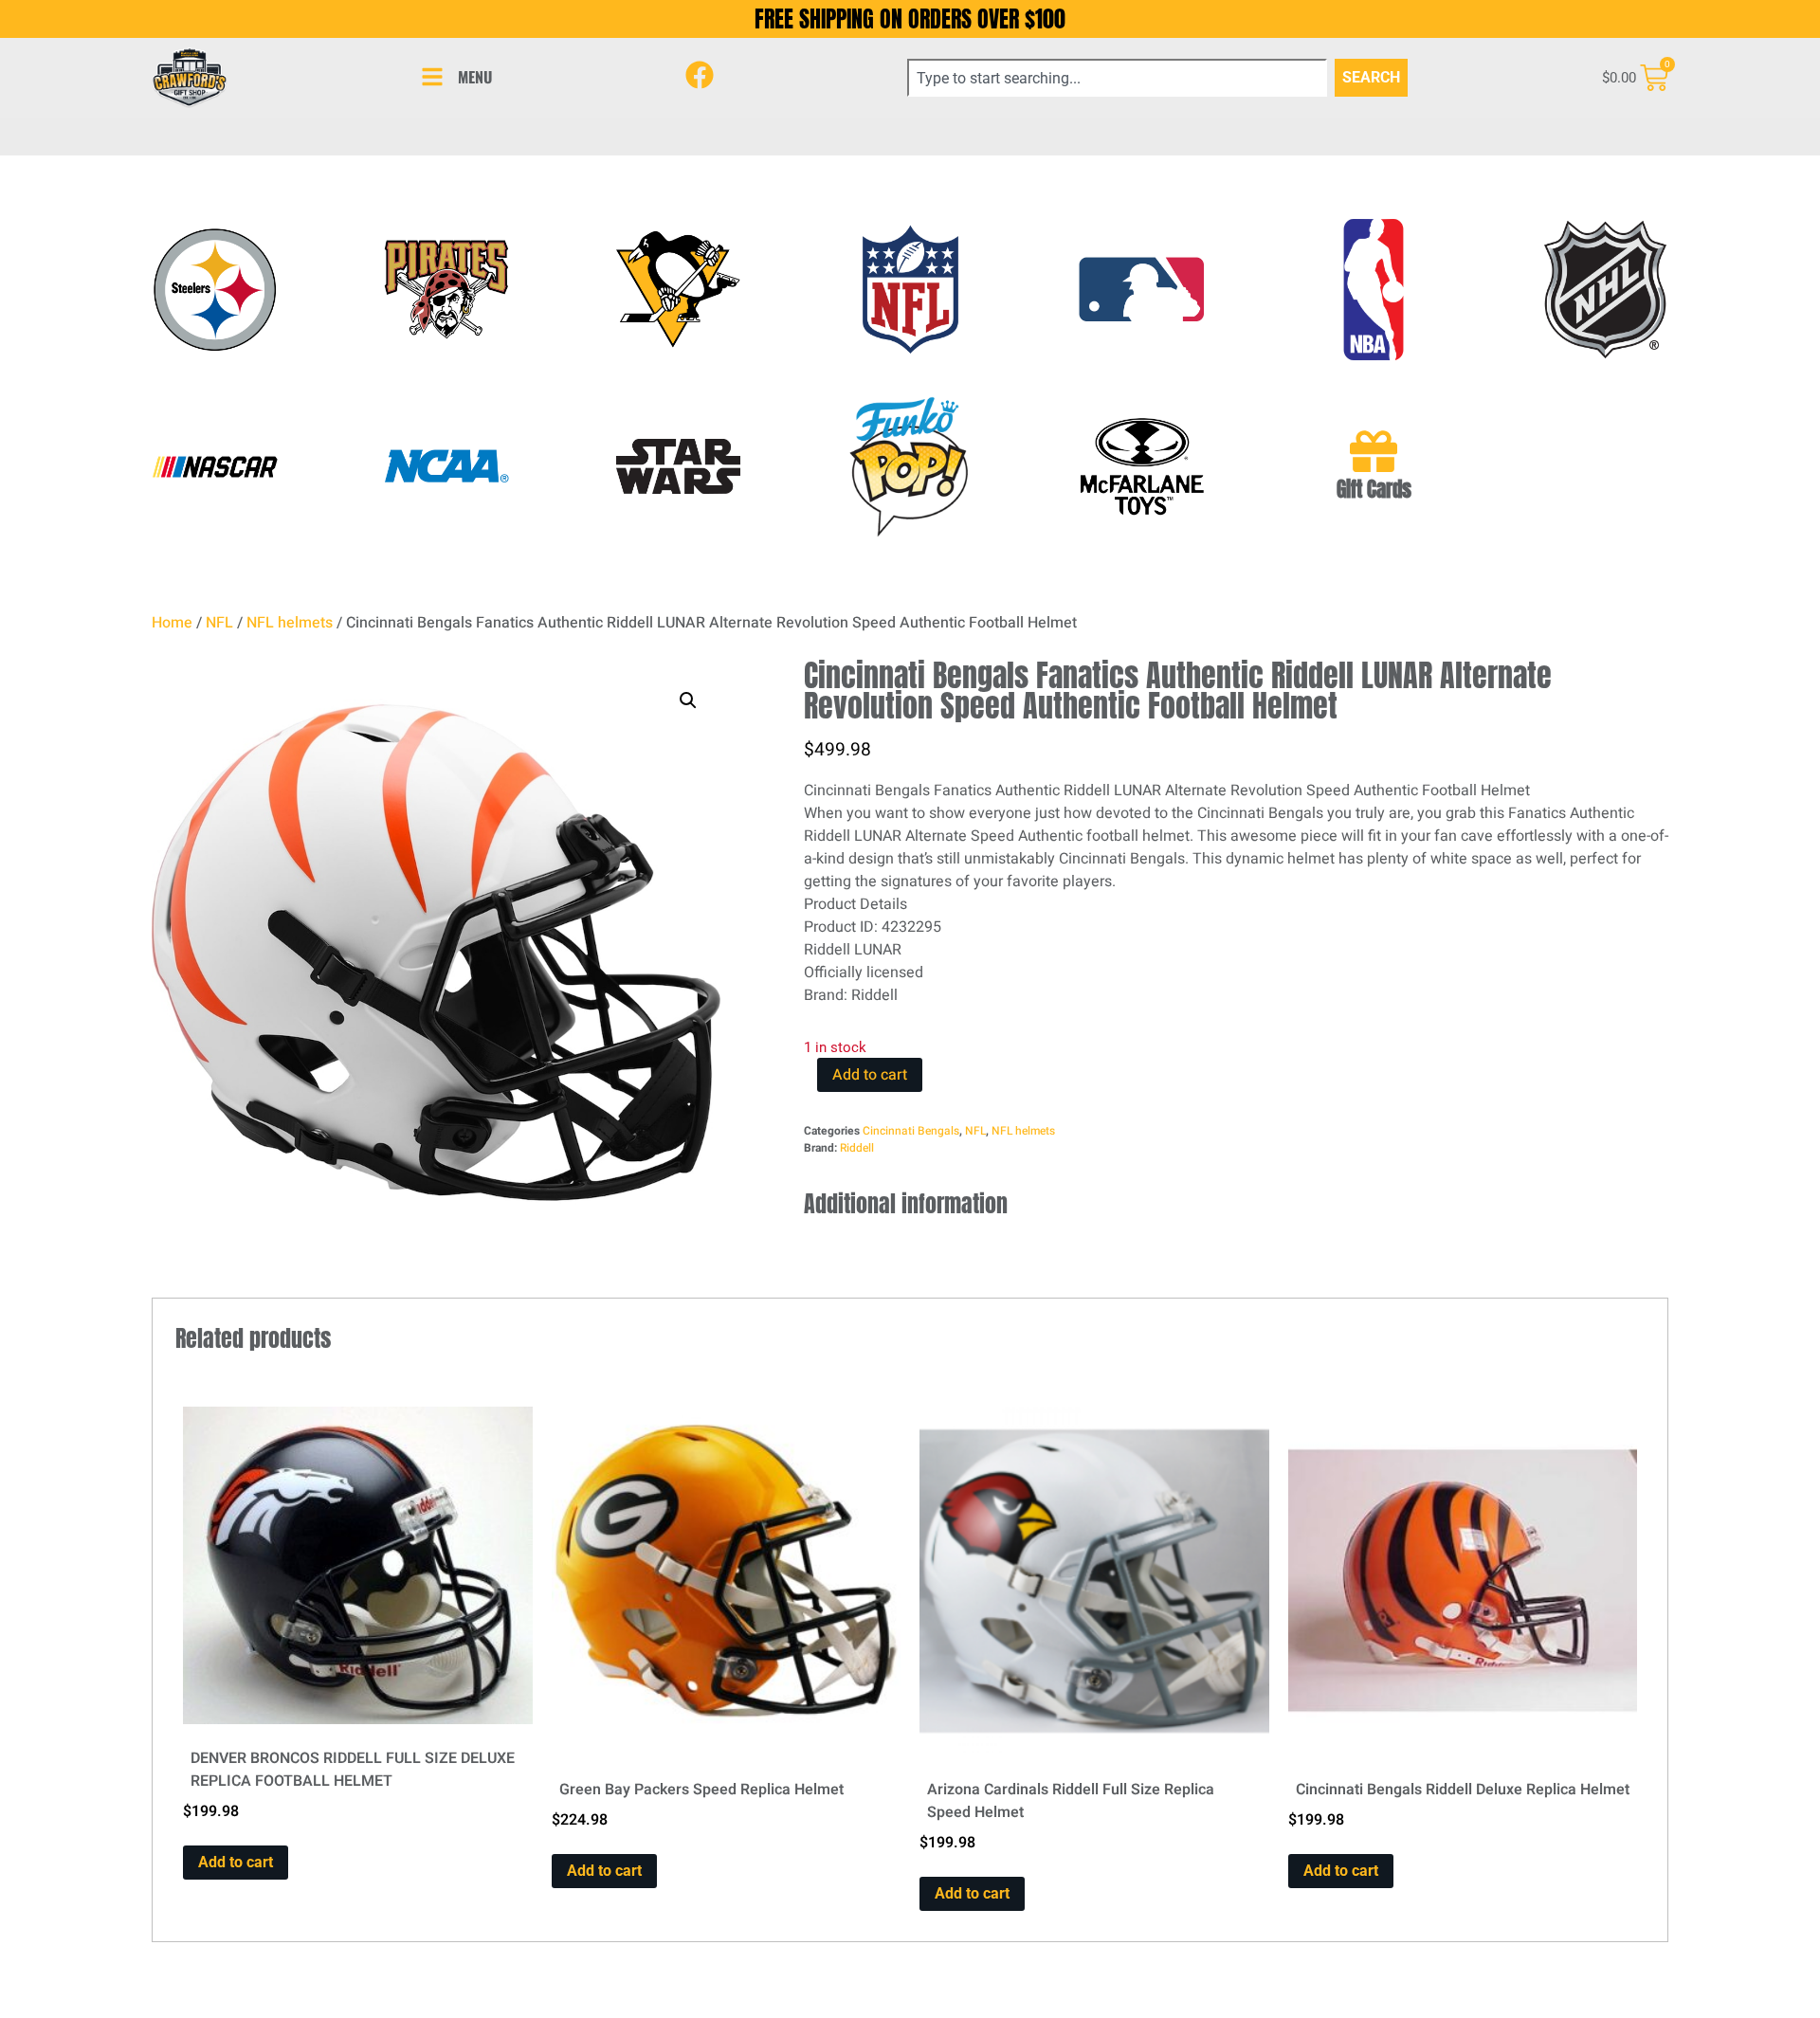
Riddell (857, 1148)
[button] (688, 700)
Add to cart (870, 1075)
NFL (219, 623)
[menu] (432, 77)
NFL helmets (290, 623)
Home (172, 623)
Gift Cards (1374, 490)
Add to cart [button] (236, 1862)
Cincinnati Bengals (911, 1131)
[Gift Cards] (1374, 451)
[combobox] (1117, 78)
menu (475, 77)
